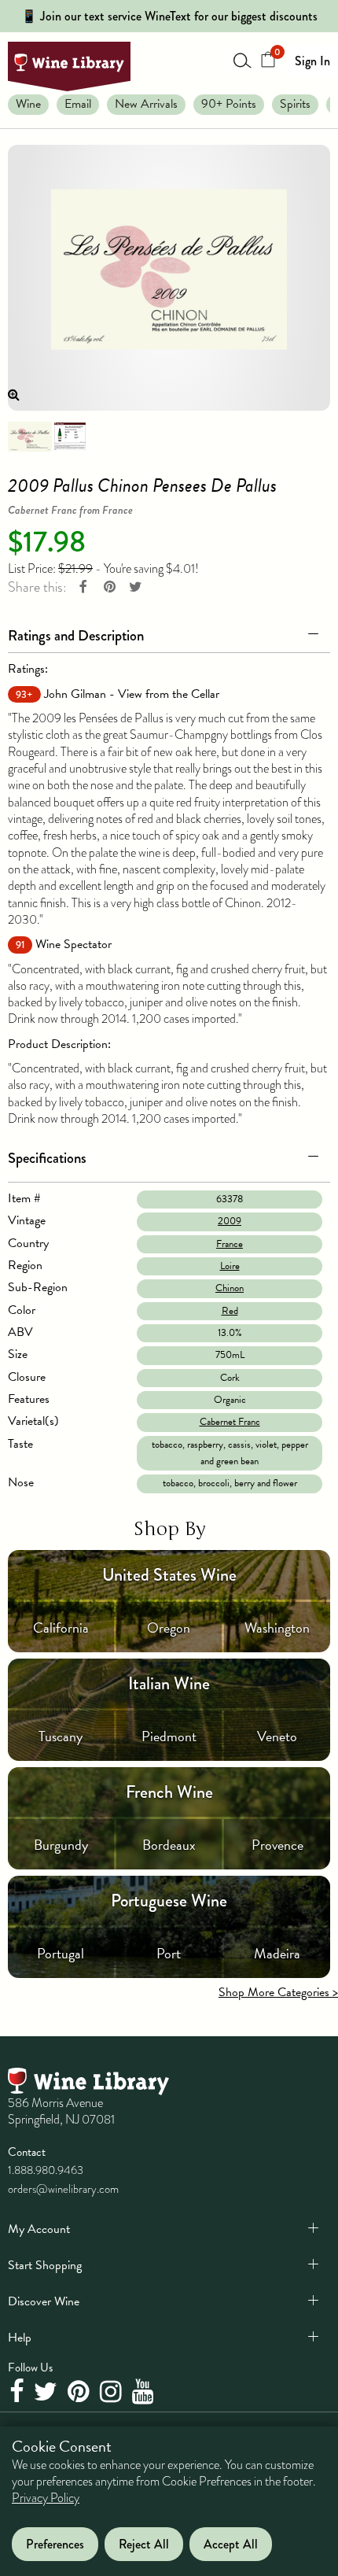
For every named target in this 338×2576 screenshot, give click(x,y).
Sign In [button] (312, 61)
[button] (169, 633)
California (61, 1628)
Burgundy (61, 1845)
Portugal (61, 1953)
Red (230, 1311)
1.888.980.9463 (46, 2170)
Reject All (144, 2544)
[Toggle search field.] (243, 60)
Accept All (231, 2544)
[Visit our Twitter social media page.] (48, 2393)
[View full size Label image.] (169, 277)
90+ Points (229, 104)
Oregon (169, 1628)
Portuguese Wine (169, 1901)
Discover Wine (44, 2301)
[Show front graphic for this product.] (30, 435)
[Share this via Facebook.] (83, 587)
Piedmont (169, 1736)
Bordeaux (169, 1845)
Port (169, 1953)
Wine (28, 104)
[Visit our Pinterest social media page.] (81, 2393)
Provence (277, 1845)
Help (20, 2338)
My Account (39, 2229)
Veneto (277, 1736)
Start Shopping (45, 2265)
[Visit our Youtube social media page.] (145, 2393)
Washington (277, 1628)
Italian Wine (169, 1683)
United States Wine (169, 1575)
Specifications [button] (47, 1158)
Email (78, 104)
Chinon (230, 1288)
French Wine (169, 1792)
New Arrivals (146, 104)
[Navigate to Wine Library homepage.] (69, 66)
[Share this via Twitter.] (135, 587)
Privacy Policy (46, 2498)
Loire (230, 1266)
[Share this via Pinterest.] (109, 587)
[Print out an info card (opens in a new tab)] (70, 435)
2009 (230, 1221)
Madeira (277, 1953)
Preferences (55, 2544)
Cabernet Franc (230, 1422)
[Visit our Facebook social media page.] (18, 2393)
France (230, 1244)
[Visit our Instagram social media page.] (113, 2393)
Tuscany (61, 1736)
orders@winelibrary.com (63, 2189)
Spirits (295, 104)
